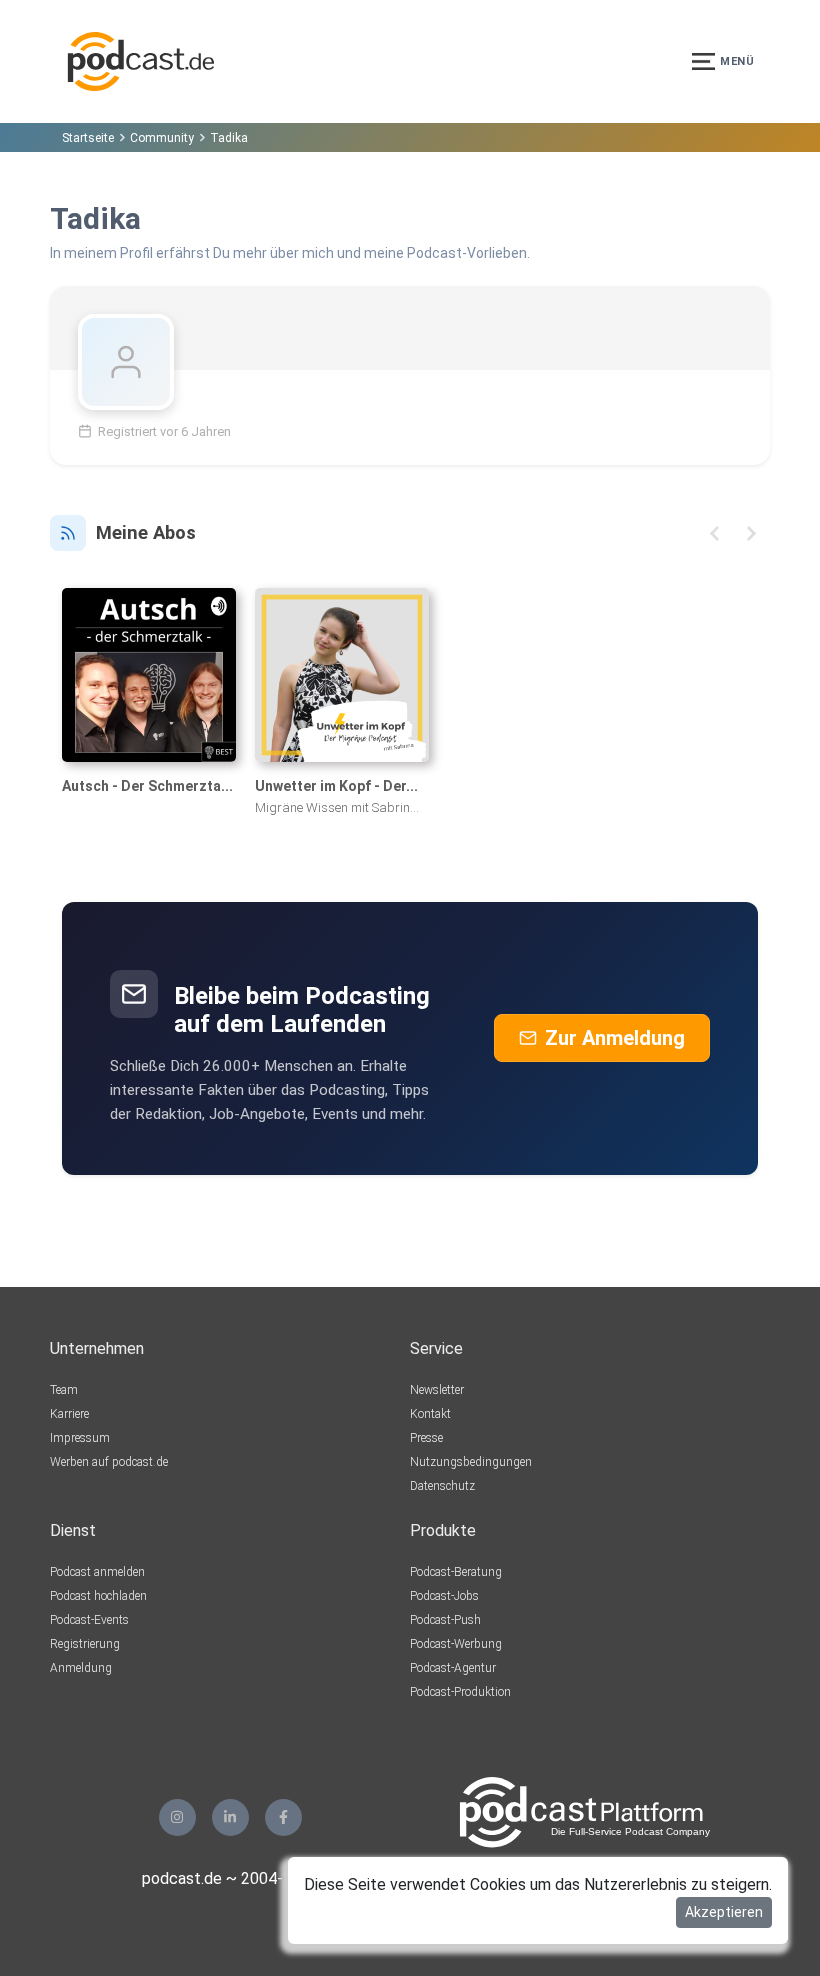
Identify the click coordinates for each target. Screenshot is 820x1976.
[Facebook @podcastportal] (283, 1817)
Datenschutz (442, 1486)
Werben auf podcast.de (109, 1462)
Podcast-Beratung (456, 1572)
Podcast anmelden (97, 1572)
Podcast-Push (445, 1620)
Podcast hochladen (98, 1596)
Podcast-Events (89, 1620)
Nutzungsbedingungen (471, 1462)
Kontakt (430, 1414)
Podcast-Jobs (444, 1596)
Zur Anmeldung (615, 1038)
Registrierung (85, 1644)
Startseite (88, 138)
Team (64, 1390)
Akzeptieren (724, 1912)
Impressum (80, 1438)
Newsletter (437, 1390)
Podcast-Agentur (453, 1668)
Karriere (69, 1414)
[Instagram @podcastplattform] (177, 1817)
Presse (426, 1438)
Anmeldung (81, 1668)
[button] (714, 533)
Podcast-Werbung (456, 1644)
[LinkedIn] (230, 1817)
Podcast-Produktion (460, 1692)
